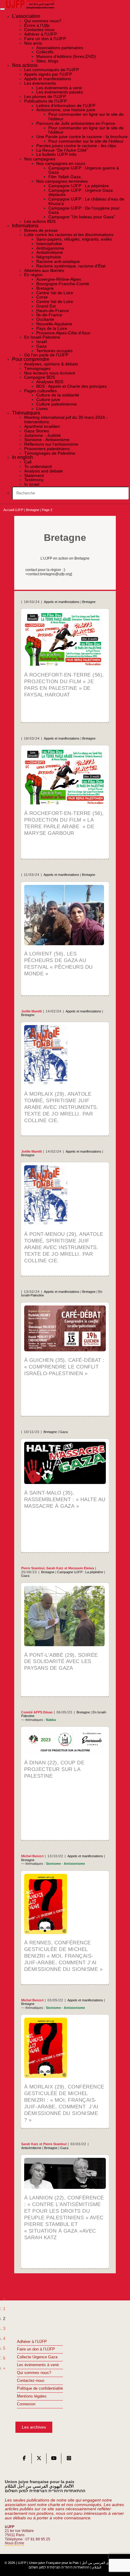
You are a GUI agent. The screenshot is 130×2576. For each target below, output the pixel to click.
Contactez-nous (31, 2381)
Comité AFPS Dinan (37, 1712)
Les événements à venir (38, 2365)
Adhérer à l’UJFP (32, 2342)
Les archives (34, 2427)
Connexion (26, 2404)
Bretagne (33, 510)
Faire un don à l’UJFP (36, 2349)
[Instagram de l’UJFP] (69, 2460)
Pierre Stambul (33, 1568)
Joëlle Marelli (31, 1011)
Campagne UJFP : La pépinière (80, 1572)
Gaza (64, 1432)
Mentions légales (32, 2396)
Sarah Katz (55, 1568)
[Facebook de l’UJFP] (24, 2460)
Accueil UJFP (13, 510)
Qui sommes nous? (34, 2373)
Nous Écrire (15, 2543)
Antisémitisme (31, 2148)
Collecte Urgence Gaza (37, 2357)
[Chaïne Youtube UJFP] (54, 2460)
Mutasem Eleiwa (81, 1568)
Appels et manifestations (62, 602)
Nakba (51, 1720)
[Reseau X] (39, 2460)
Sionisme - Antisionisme (65, 1864)
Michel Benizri (32, 1856)
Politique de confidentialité (40, 2388)
